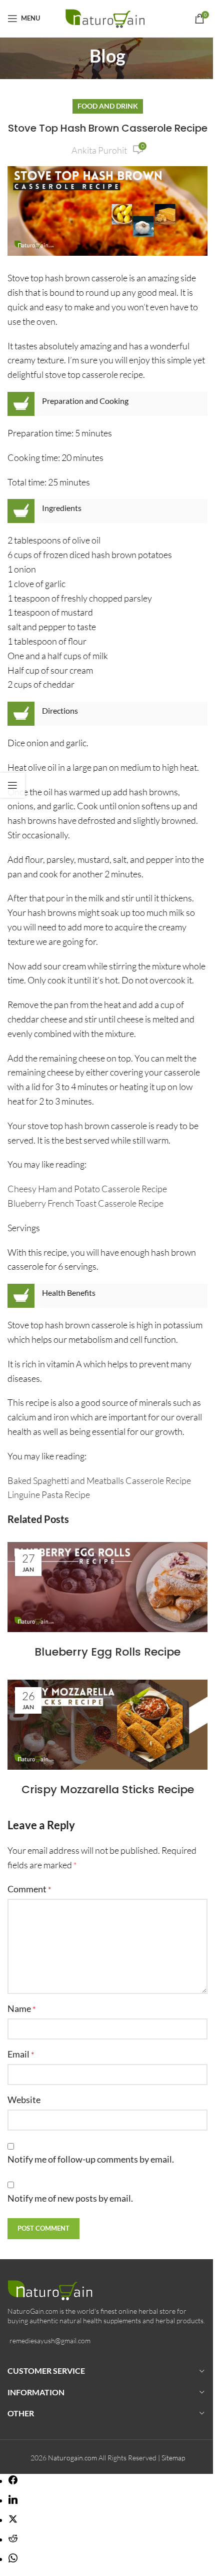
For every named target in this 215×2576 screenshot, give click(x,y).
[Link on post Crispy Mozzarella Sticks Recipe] (107, 1725)
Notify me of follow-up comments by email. (91, 2159)
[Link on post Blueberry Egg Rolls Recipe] (107, 1587)
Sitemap (173, 2458)
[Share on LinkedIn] (13, 2500)
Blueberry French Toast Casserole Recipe (85, 1203)
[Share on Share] (13, 2481)
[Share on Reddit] (13, 2539)
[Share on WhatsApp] (13, 2559)
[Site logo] (108, 17)
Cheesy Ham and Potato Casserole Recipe (87, 1189)
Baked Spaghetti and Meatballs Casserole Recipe (99, 1480)
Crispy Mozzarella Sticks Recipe (108, 1789)
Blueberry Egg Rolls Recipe (107, 1652)
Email (21, 2054)
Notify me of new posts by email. (70, 2198)
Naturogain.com (72, 2458)
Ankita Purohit (99, 150)
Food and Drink (108, 106)
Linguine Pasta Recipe (49, 1494)
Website (24, 2100)
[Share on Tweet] (13, 2520)
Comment (29, 1889)
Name (21, 2008)
